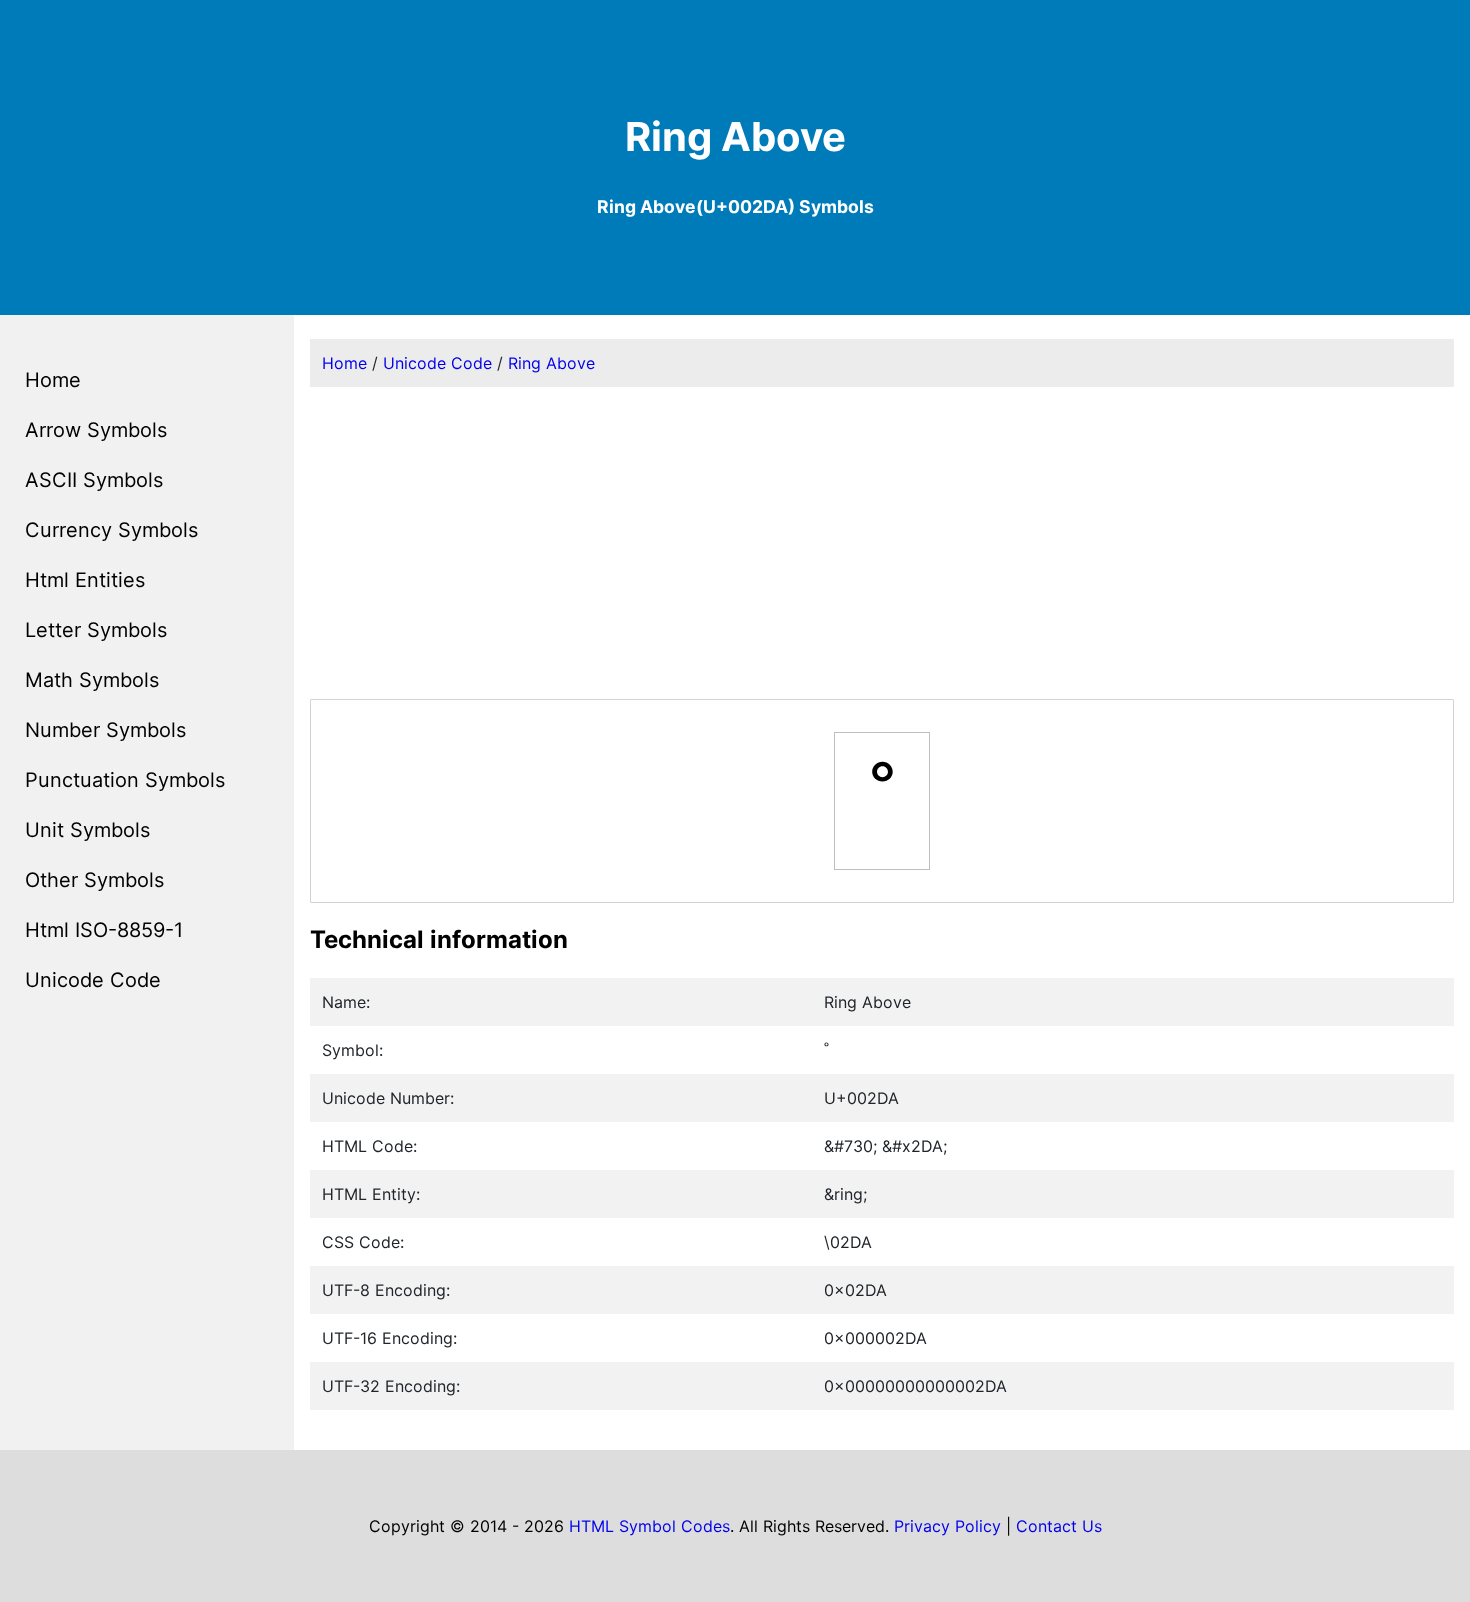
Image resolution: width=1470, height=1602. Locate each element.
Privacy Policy (947, 1526)
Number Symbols (105, 730)
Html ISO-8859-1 (104, 930)
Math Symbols (92, 680)
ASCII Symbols (94, 480)
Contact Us (1059, 1526)
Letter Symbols (96, 630)
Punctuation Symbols (125, 780)
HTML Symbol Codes (649, 1526)
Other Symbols (94, 880)
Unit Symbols (87, 830)
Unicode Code (93, 980)
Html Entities (85, 580)
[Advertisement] (882, 543)
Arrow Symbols (96, 430)
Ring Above (551, 363)
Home (53, 380)
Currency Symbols (111, 530)
